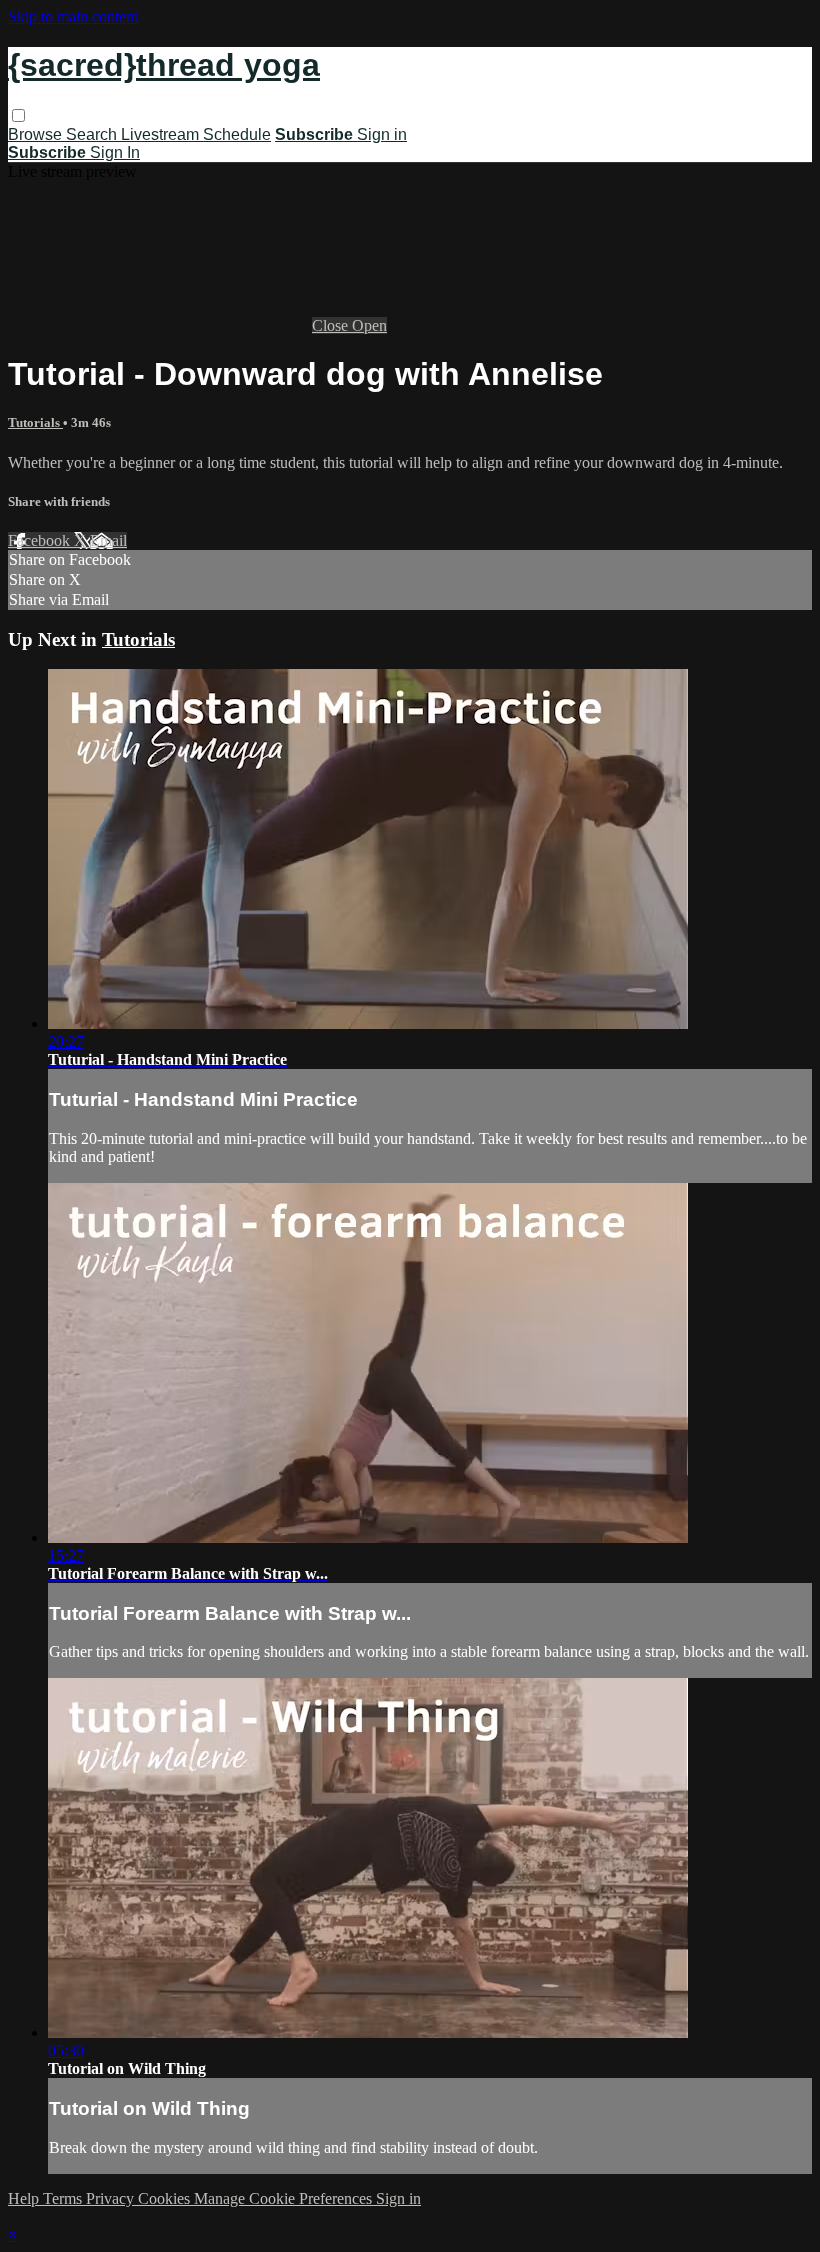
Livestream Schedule (196, 134)
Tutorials (35, 422)
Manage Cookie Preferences (285, 2198)
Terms (64, 2198)
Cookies (166, 2198)
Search (93, 134)
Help (25, 2198)
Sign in (382, 134)
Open (369, 325)
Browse (37, 134)
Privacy (112, 2198)
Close (332, 325)
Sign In (115, 152)
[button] (18, 115)
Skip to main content (73, 16)
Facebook (41, 540)
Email (108, 540)
